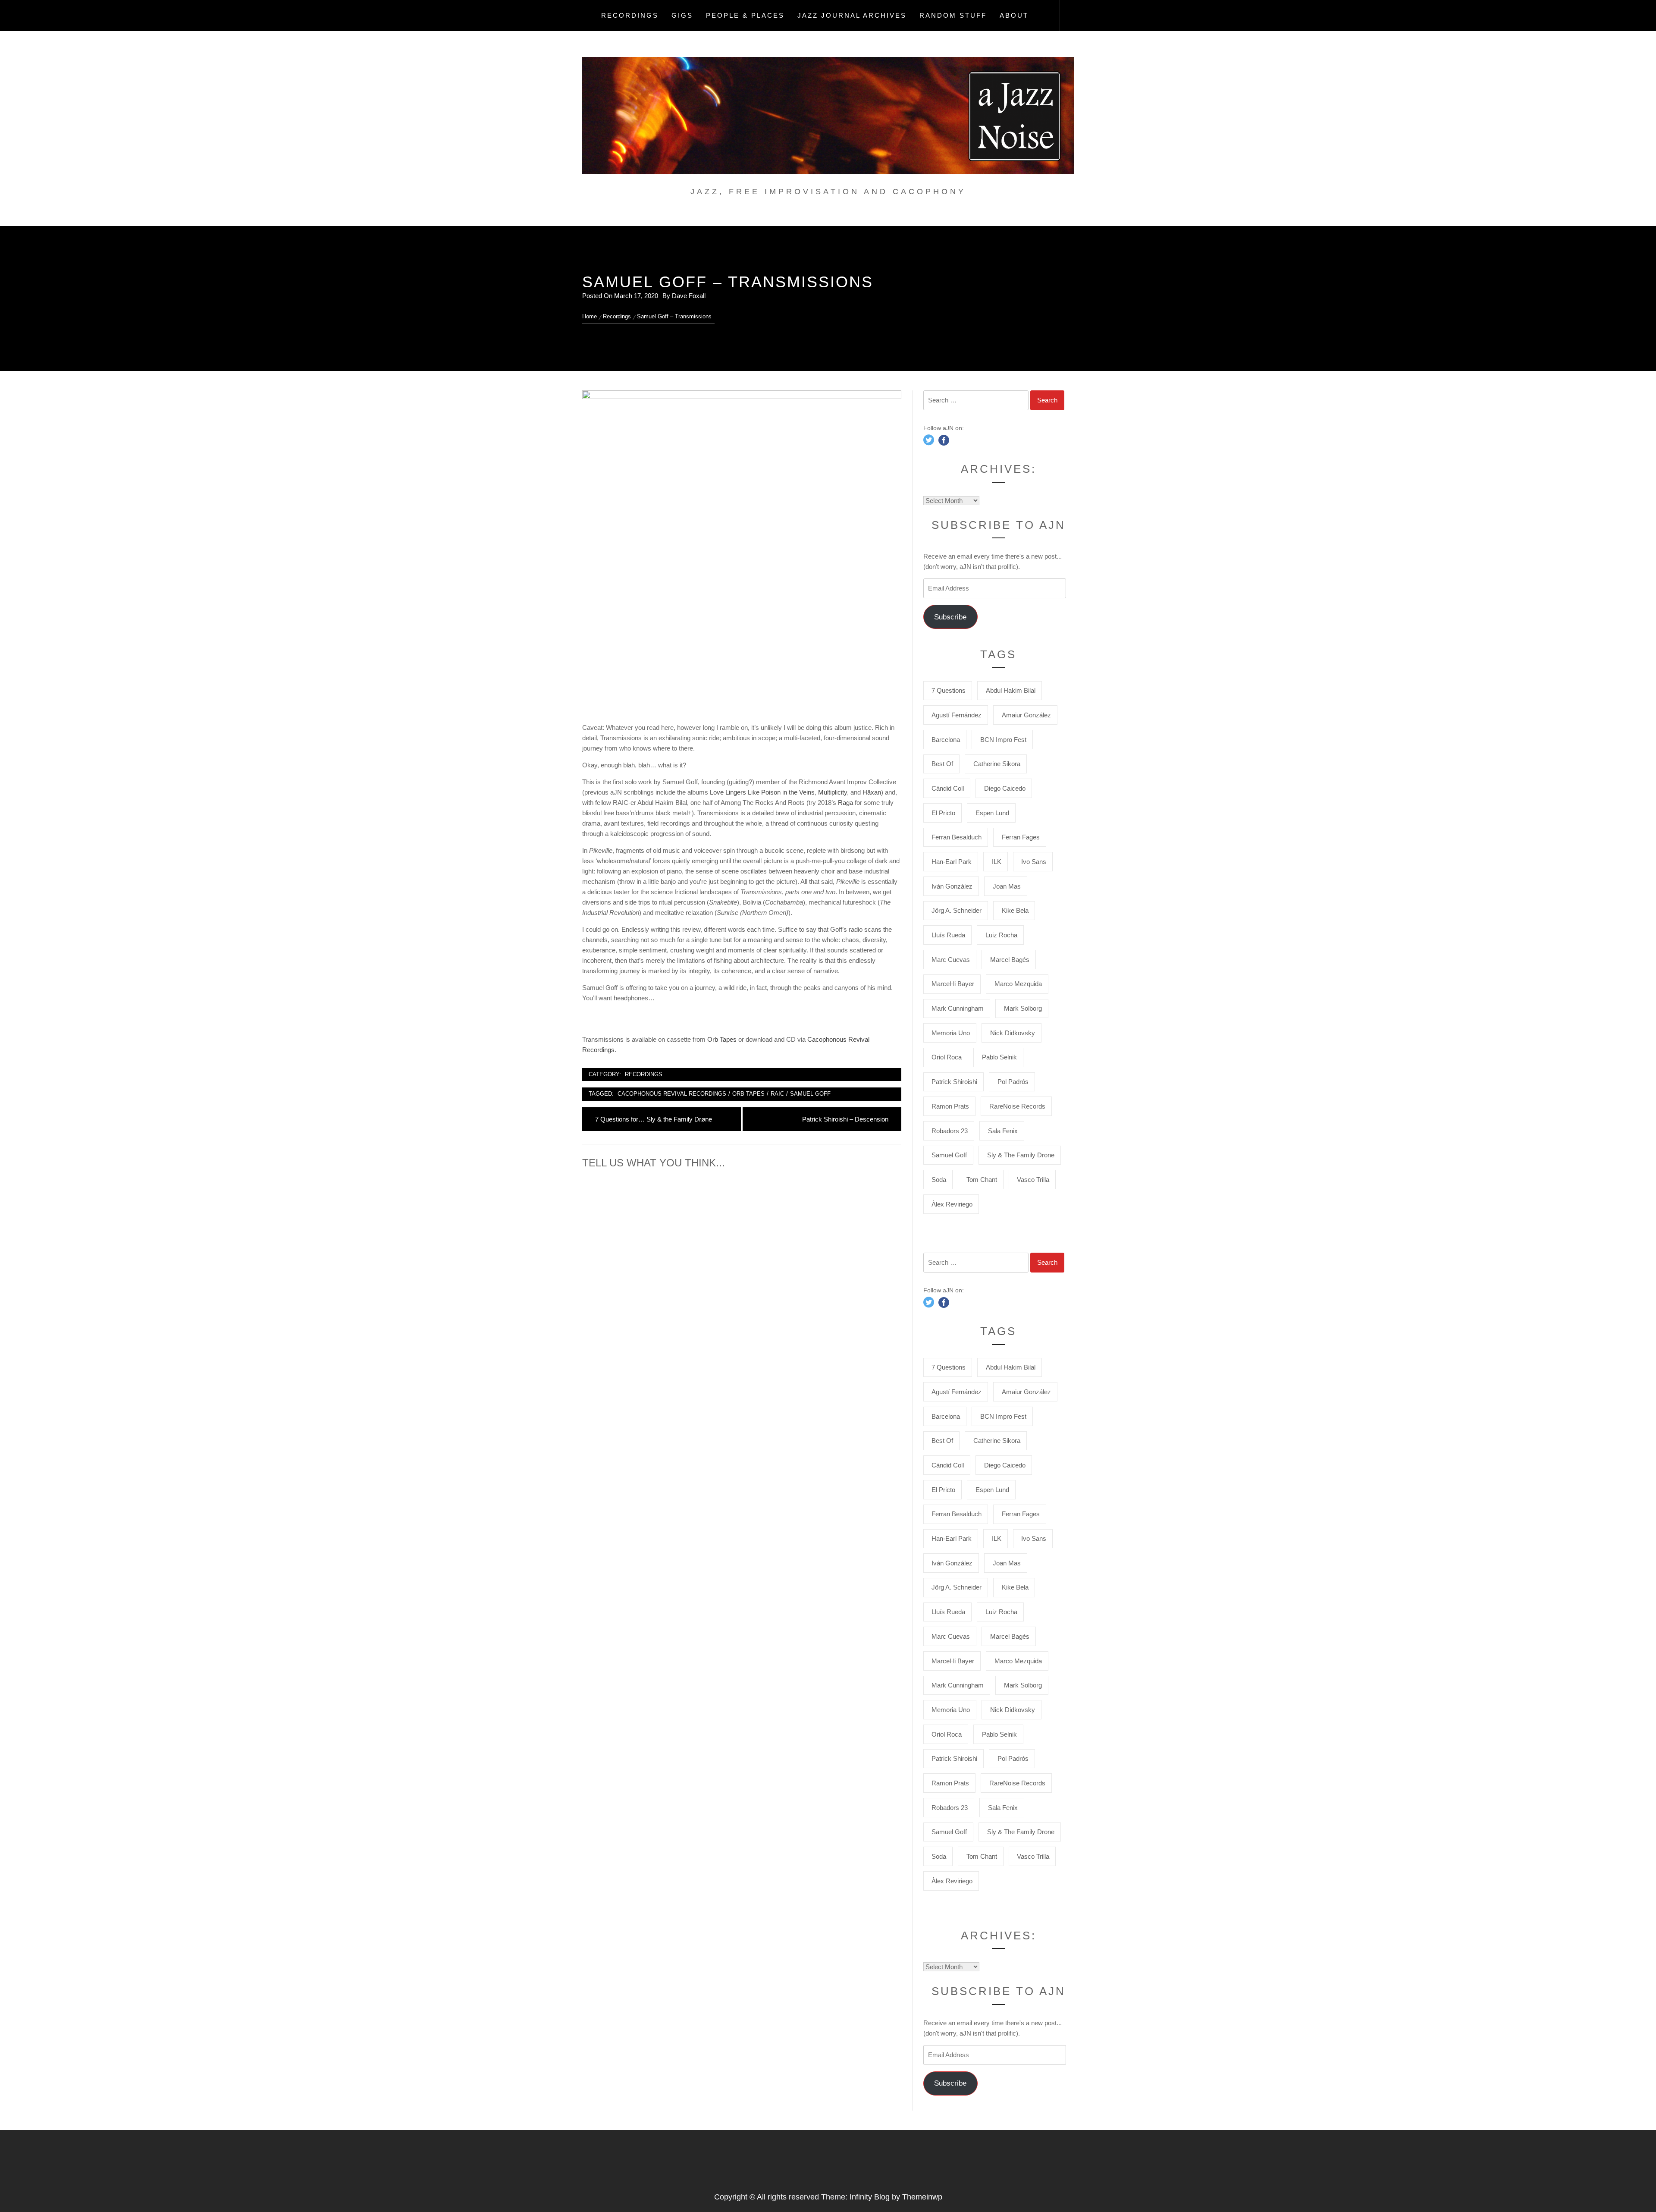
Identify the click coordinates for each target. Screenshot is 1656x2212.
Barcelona (946, 740)
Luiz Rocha (1001, 935)
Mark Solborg (1023, 1008)
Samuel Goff (810, 1094)
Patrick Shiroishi (954, 1082)
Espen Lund (992, 813)
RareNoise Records (1017, 1106)
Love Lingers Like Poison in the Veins (762, 792)
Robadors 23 (950, 1131)
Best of (942, 764)
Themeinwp (922, 2197)
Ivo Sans (1034, 862)
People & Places (745, 15)
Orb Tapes (722, 1039)
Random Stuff (953, 15)
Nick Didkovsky (1013, 1033)
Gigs (682, 15)
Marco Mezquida (1018, 984)
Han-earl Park (952, 862)
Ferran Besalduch (957, 837)
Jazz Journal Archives (852, 15)
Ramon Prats (950, 1106)
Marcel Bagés (1010, 960)
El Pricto (943, 813)
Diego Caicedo (1005, 788)
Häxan (872, 792)
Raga (846, 803)
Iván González (952, 886)
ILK (997, 862)
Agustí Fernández (957, 715)
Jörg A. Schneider (957, 910)
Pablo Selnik (999, 1057)
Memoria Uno (951, 1033)
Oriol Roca (947, 1057)
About (1014, 15)
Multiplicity (833, 792)
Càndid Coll (948, 788)
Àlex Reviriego (952, 1204)
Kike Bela (1015, 910)
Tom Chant (982, 1180)
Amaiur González (1026, 715)
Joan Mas (1007, 886)
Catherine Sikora (997, 764)
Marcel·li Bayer (953, 984)
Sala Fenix (1003, 1131)
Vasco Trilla (1033, 1180)
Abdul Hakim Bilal (1011, 690)
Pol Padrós (1013, 1082)
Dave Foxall (689, 296)
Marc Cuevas (951, 960)
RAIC (777, 1094)
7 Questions (949, 690)
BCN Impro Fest (1003, 740)
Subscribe (950, 617)
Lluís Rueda (948, 935)
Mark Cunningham (958, 1008)
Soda (939, 1180)
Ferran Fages (1021, 837)
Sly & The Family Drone (1021, 1155)
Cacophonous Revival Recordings (672, 1094)
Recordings (630, 15)
